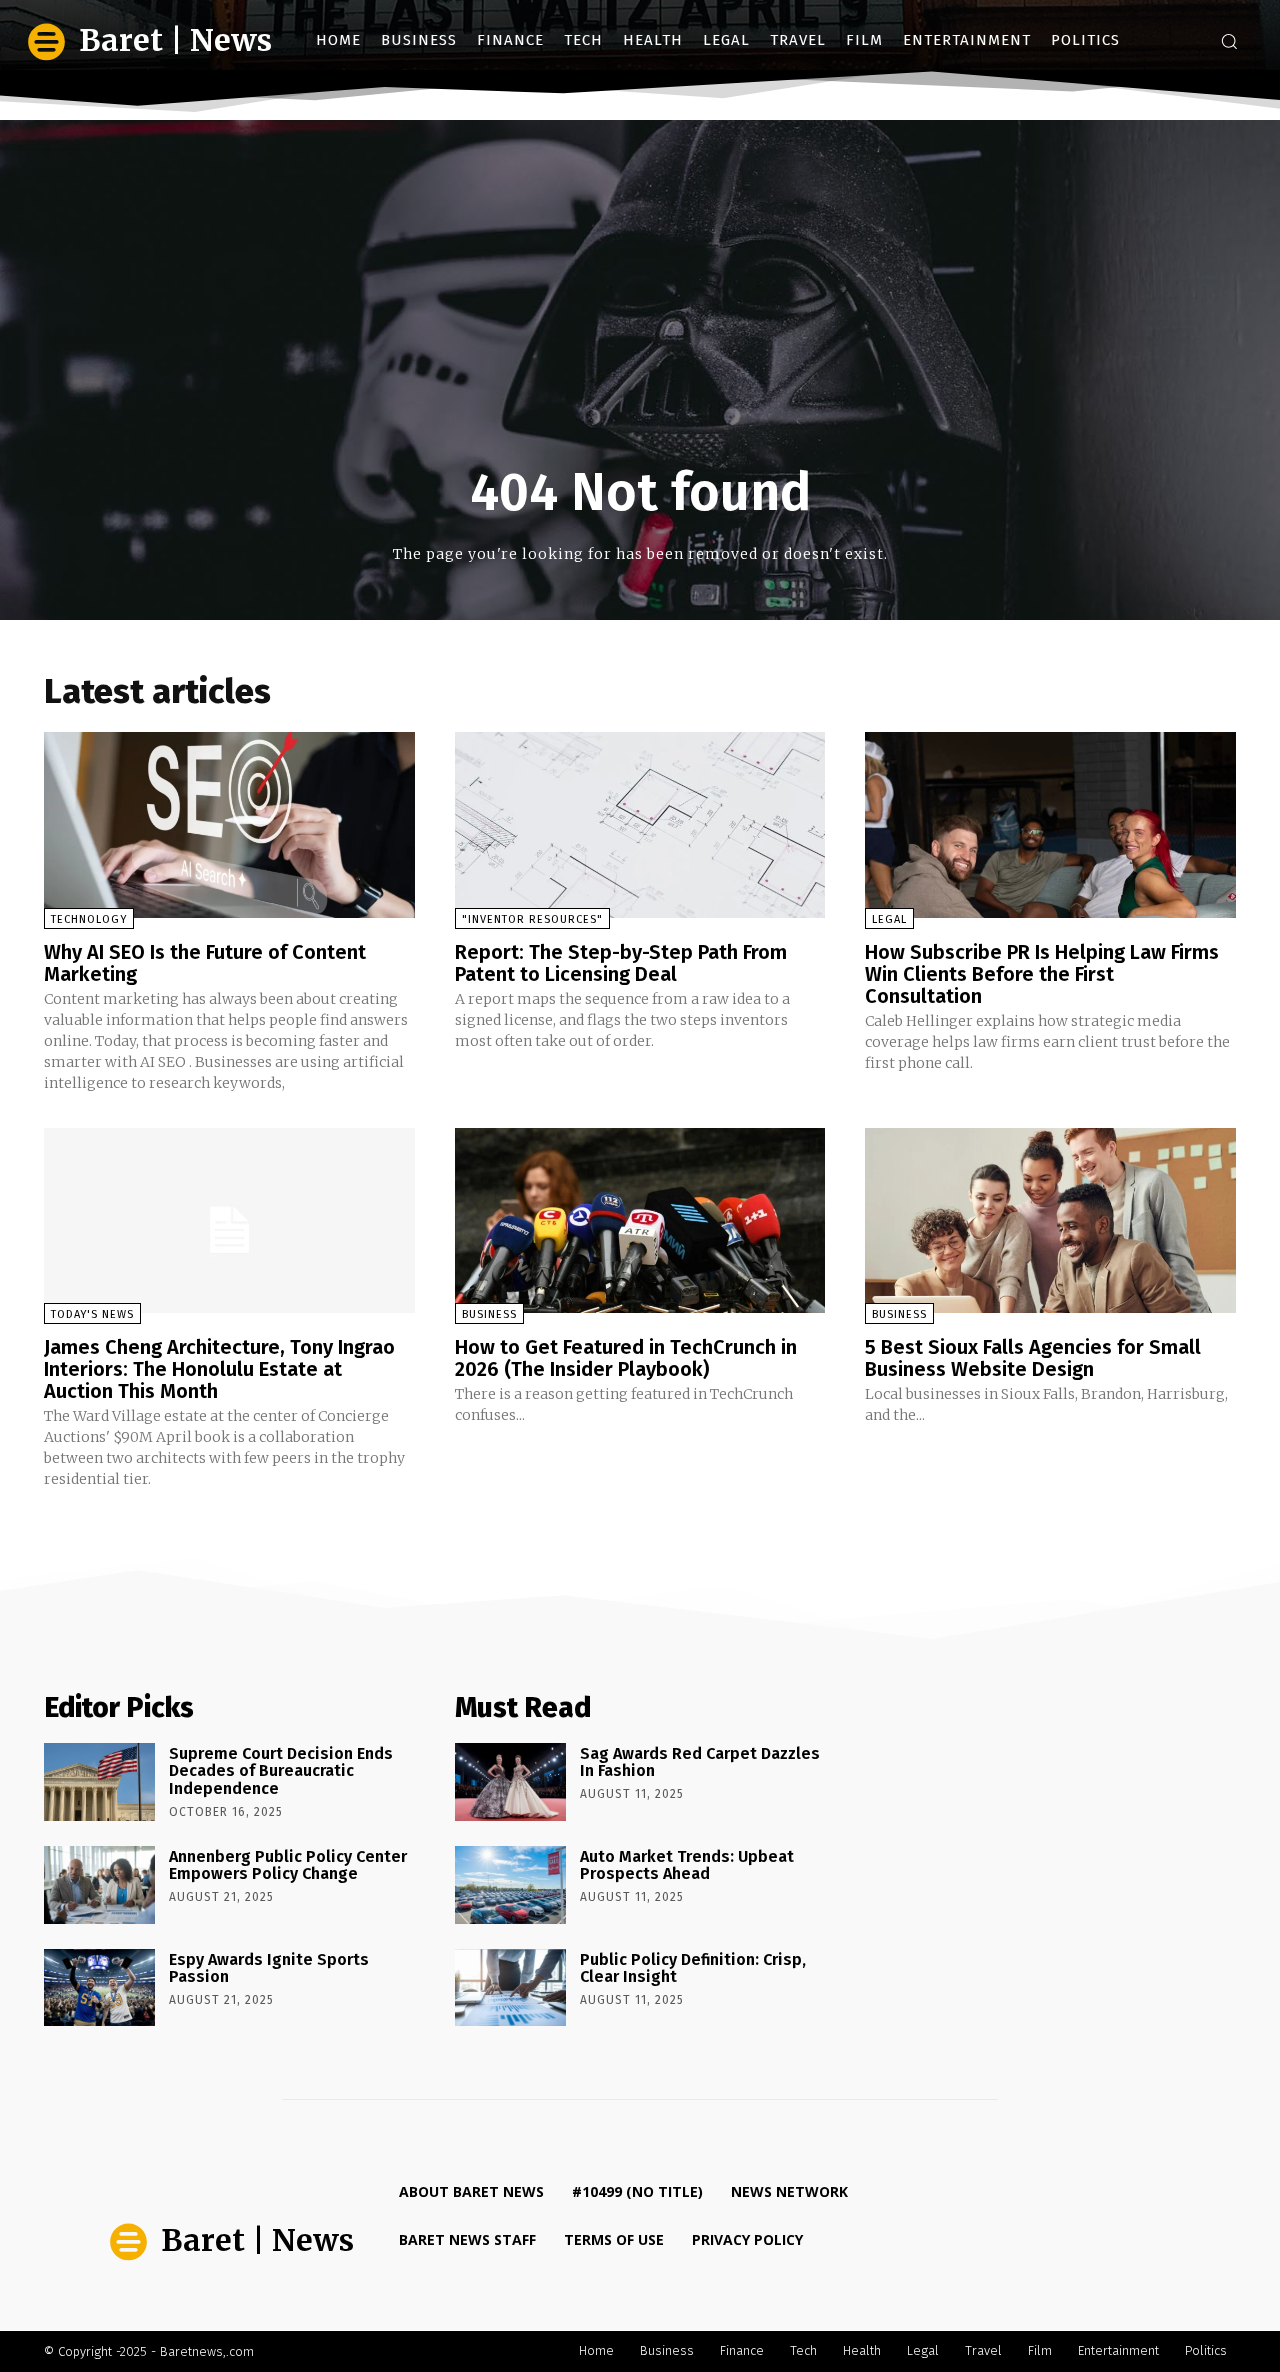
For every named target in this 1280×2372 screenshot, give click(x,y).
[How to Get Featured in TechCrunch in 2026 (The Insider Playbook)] (640, 1220)
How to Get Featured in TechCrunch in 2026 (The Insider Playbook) (626, 1358)
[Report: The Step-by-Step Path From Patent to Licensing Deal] (640, 824)
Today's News (92, 1314)
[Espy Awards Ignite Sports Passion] (99, 1988)
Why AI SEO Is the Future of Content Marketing (205, 963)
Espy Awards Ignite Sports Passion (269, 1968)
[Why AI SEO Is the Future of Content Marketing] (229, 824)
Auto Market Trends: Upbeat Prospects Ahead (687, 1865)
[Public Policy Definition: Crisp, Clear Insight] (510, 1988)
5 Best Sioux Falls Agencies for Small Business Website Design (1033, 1358)
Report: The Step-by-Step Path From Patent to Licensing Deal (621, 963)
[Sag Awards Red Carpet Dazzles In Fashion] (510, 1782)
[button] (1229, 41)
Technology (89, 919)
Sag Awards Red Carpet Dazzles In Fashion (700, 1762)
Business (489, 1314)
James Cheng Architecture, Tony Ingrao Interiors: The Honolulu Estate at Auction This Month (219, 1369)
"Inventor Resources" (532, 919)
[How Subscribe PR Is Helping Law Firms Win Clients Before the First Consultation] (1050, 824)
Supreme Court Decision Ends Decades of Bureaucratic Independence (281, 1771)
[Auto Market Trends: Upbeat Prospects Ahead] (510, 1885)
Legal (889, 919)
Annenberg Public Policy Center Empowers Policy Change (288, 1865)
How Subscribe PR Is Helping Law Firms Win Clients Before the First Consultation (1042, 974)
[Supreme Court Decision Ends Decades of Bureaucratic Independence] (99, 1782)
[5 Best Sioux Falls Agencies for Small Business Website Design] (1050, 1220)
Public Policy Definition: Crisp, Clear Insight (693, 1968)
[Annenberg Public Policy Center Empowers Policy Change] (99, 1885)
